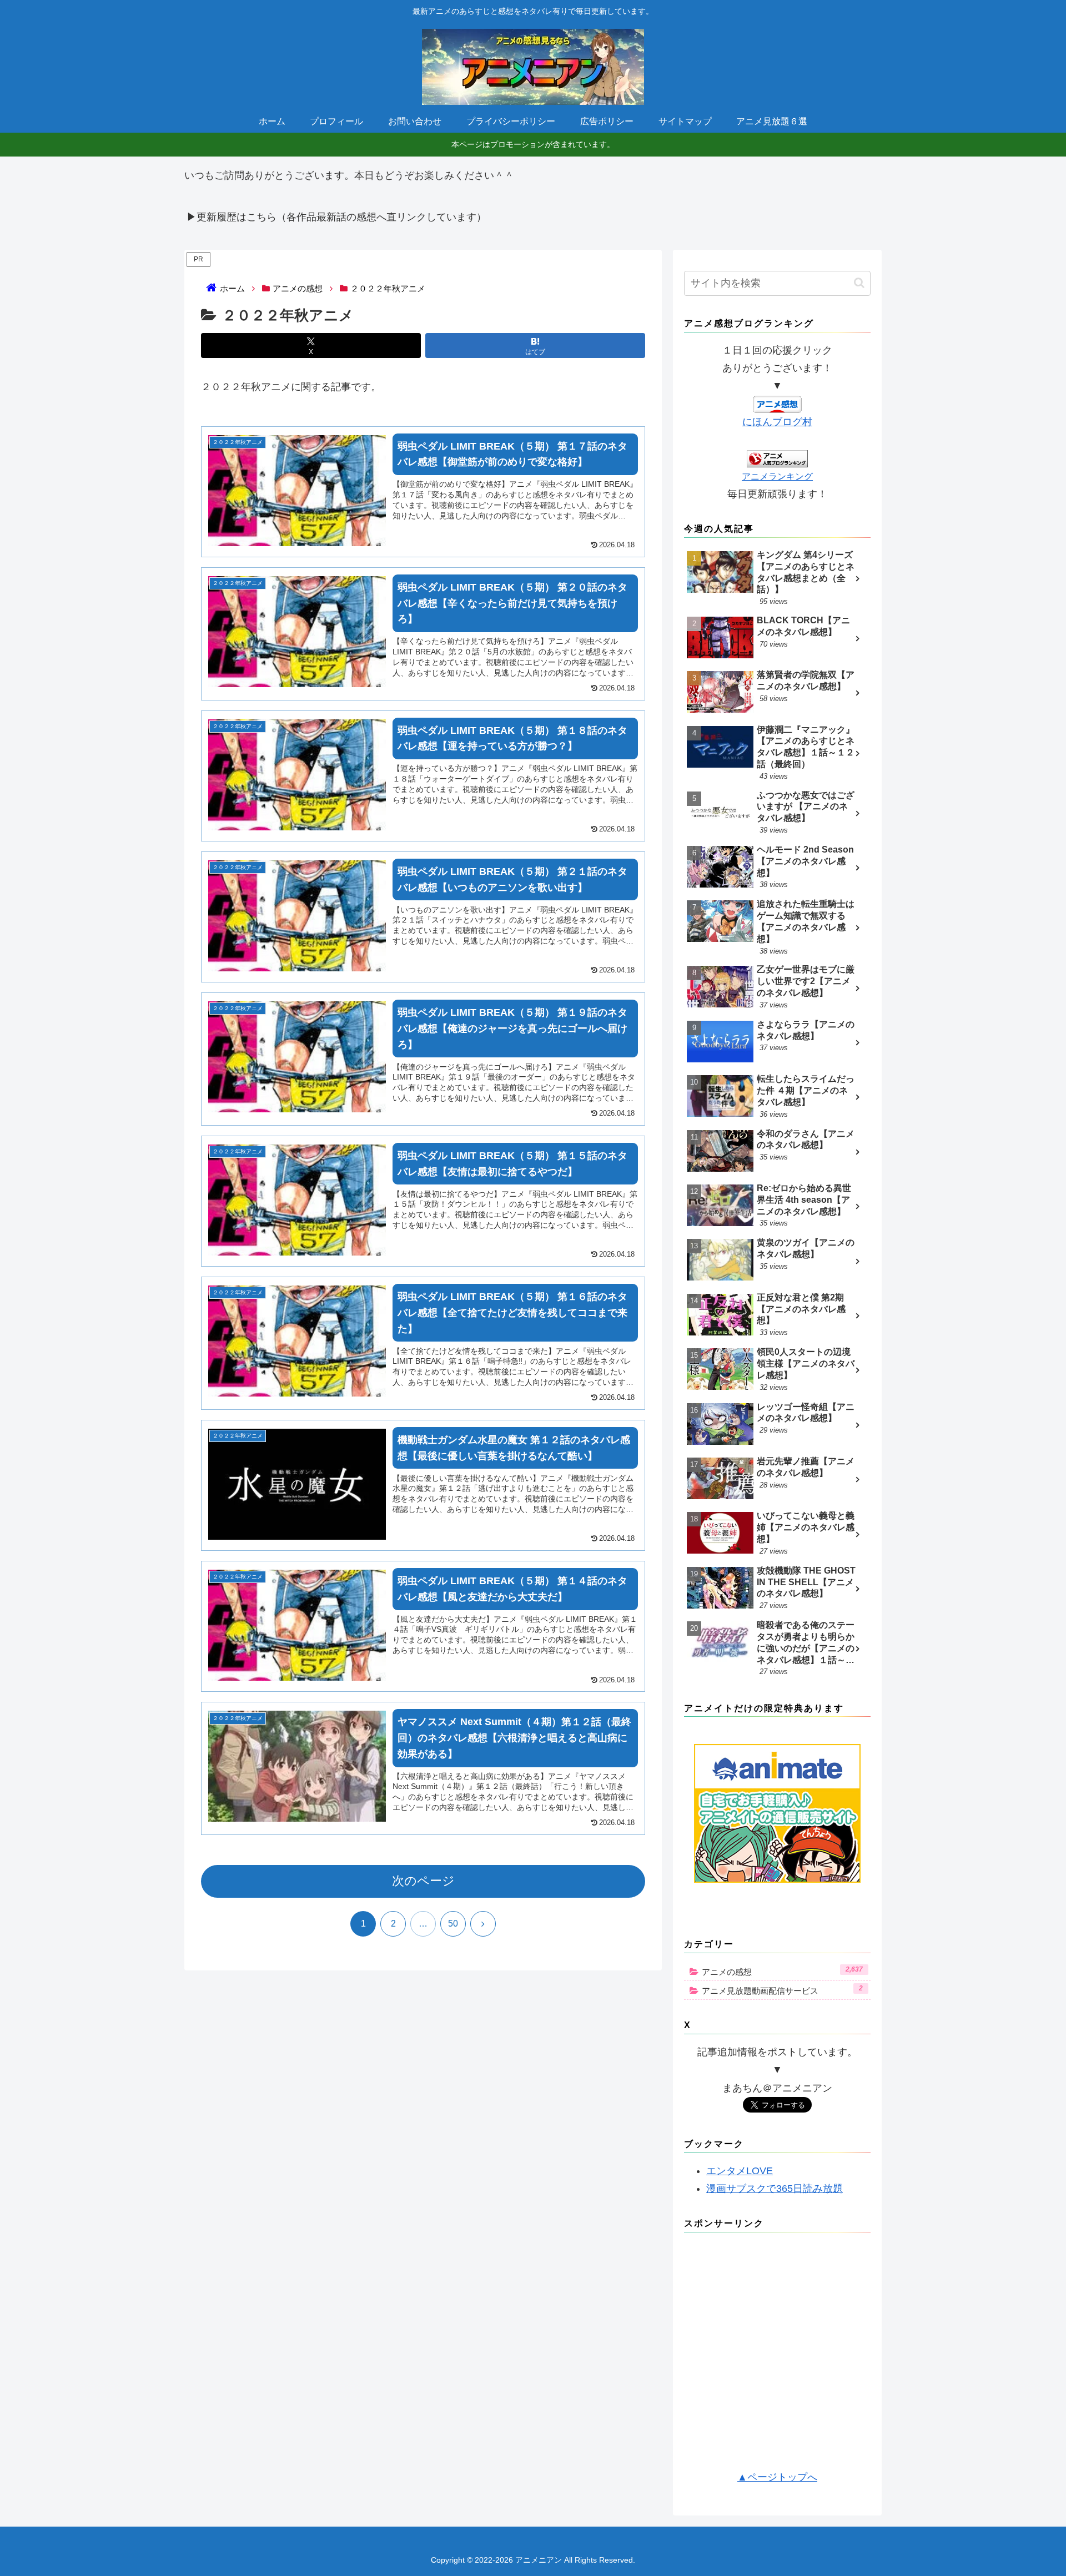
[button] (859, 283)
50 (453, 1924)
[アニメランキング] (777, 458)
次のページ (423, 1881)
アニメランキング (777, 476)
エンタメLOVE (740, 2171)
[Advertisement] (777, 2355)
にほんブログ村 (777, 422)
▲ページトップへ (777, 2477)
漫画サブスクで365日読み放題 (775, 2189)
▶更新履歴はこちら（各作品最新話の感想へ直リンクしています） (336, 217)
